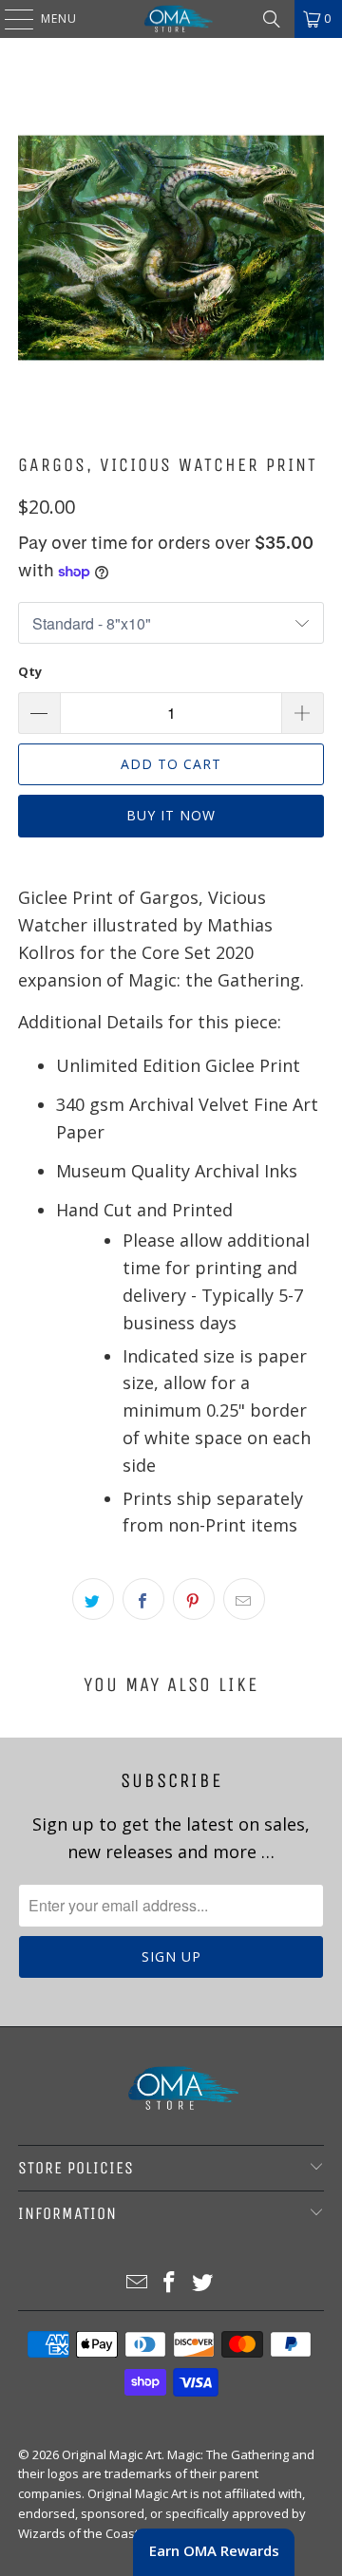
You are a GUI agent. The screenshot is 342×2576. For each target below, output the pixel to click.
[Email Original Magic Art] (137, 2283)
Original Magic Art (112, 2454)
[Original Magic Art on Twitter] (203, 2283)
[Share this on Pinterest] (194, 1599)
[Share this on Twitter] (93, 1599)
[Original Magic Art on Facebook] (170, 2283)
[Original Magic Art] (171, 19)
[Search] (272, 19)
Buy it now (171, 815)
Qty (30, 671)
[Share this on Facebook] (143, 1599)
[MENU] (9, 19)
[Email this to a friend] (244, 1599)
